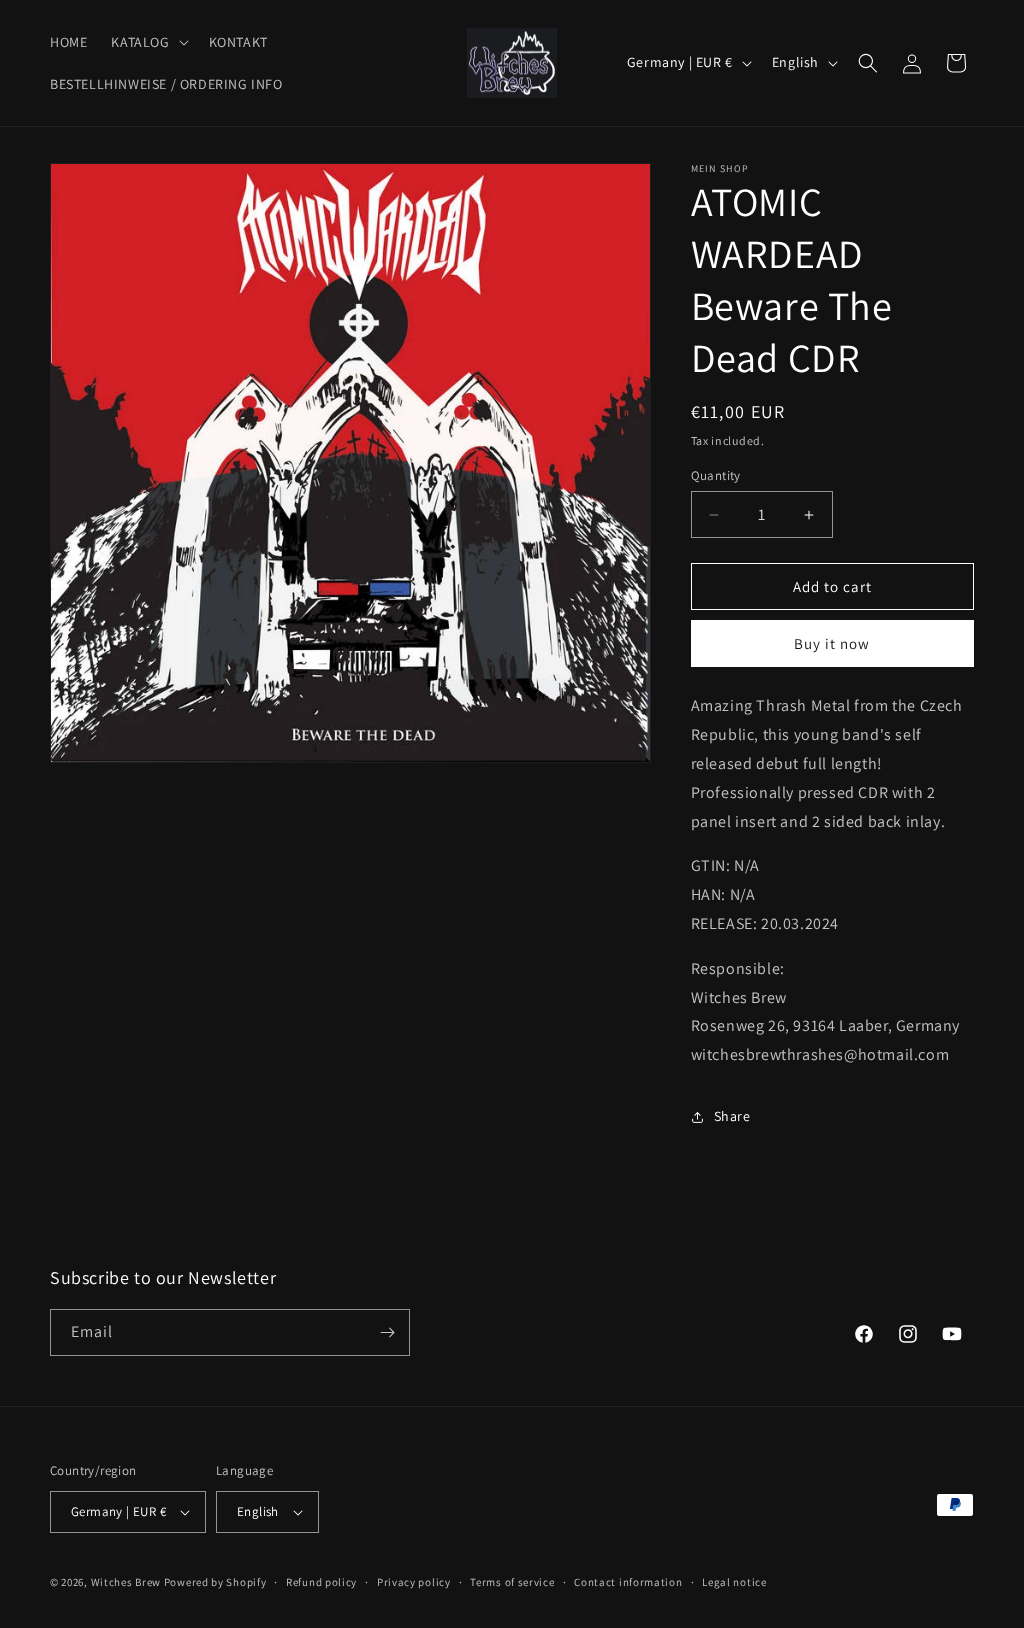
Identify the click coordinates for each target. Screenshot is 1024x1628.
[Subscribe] (387, 1332)
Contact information (628, 1582)
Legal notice (734, 1582)
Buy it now (832, 643)
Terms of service (512, 1582)
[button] (147, 42)
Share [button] (732, 1116)
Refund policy (321, 1582)
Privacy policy (414, 1582)
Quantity (716, 475)
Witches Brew (126, 1582)
